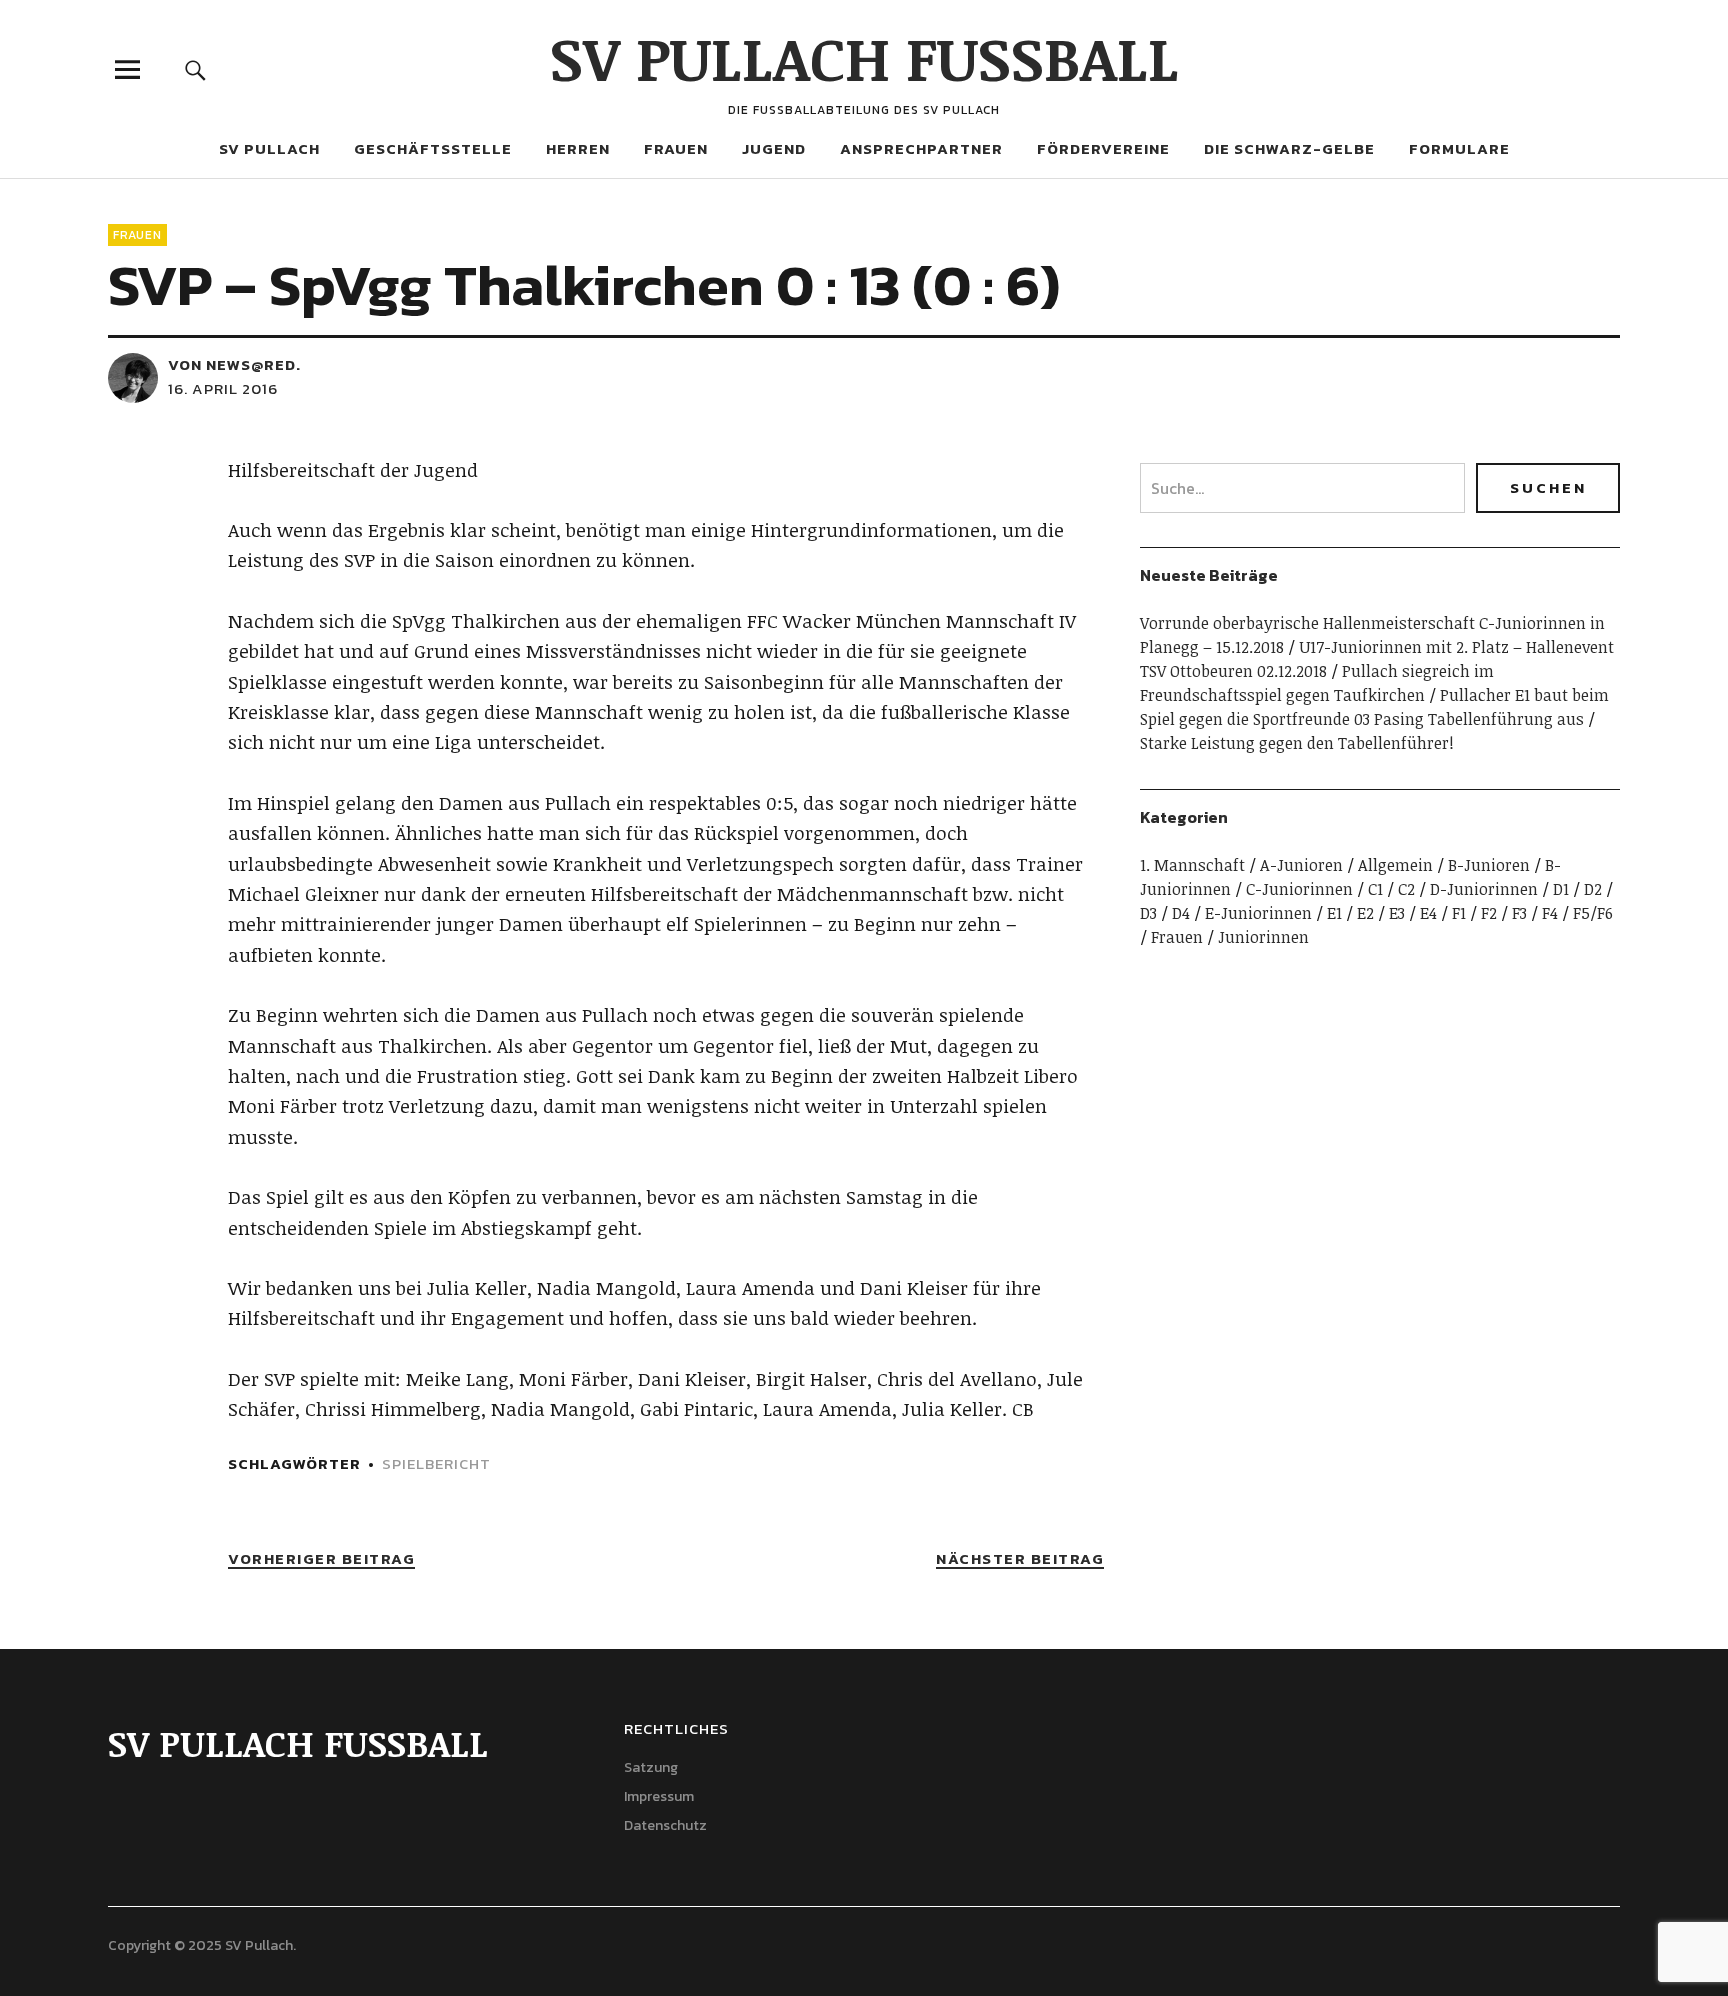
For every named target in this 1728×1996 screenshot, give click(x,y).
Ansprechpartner (921, 148)
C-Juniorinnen (1299, 889)
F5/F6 (1593, 913)
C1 (1375, 889)
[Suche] (196, 69)
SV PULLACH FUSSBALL (864, 57)
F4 (1550, 913)
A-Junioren (1301, 865)
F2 (1489, 913)
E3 (1397, 913)
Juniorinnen (1263, 937)
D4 (1181, 913)
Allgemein (1395, 865)
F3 (1519, 913)
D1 (1561, 889)
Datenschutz (665, 1825)
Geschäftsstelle (433, 148)
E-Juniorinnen (1258, 913)
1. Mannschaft (1192, 865)
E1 (1334, 913)
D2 (1593, 889)
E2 (1365, 913)
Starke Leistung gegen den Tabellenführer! (1297, 743)
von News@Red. (234, 364)
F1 (1459, 913)
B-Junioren (1489, 865)
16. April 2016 (223, 388)
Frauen (676, 148)
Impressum (659, 1796)
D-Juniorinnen (1484, 889)
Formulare (1459, 148)
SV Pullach (269, 148)
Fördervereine (1103, 148)
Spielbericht (436, 1463)
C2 (1406, 889)
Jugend (774, 148)
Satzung (651, 1767)
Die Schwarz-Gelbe (1289, 148)
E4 (1428, 913)
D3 (1148, 913)
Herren (578, 148)
